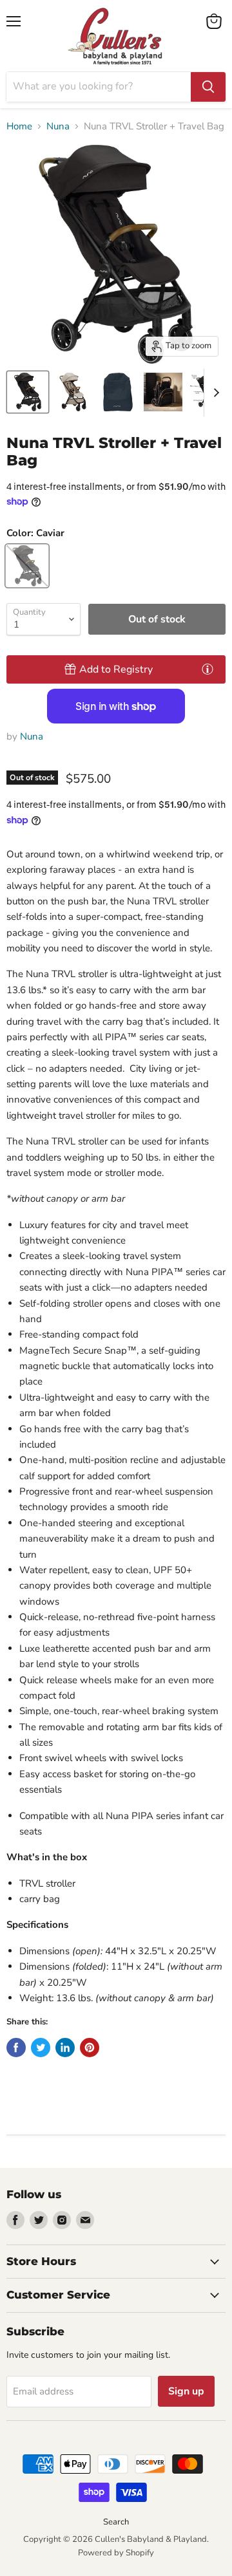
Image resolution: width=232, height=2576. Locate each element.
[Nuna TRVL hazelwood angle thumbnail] (73, 392)
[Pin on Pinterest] (90, 2048)
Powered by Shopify (116, 2553)
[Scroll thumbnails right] (214, 393)
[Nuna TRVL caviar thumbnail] (28, 392)
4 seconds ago (116, 669)
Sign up (186, 2391)
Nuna (58, 126)
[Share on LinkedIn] (65, 2048)
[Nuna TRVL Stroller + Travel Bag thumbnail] (118, 392)
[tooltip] (208, 669)
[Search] (208, 87)
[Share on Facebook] (16, 2048)
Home (19, 126)
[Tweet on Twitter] (41, 2048)
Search (116, 2522)
